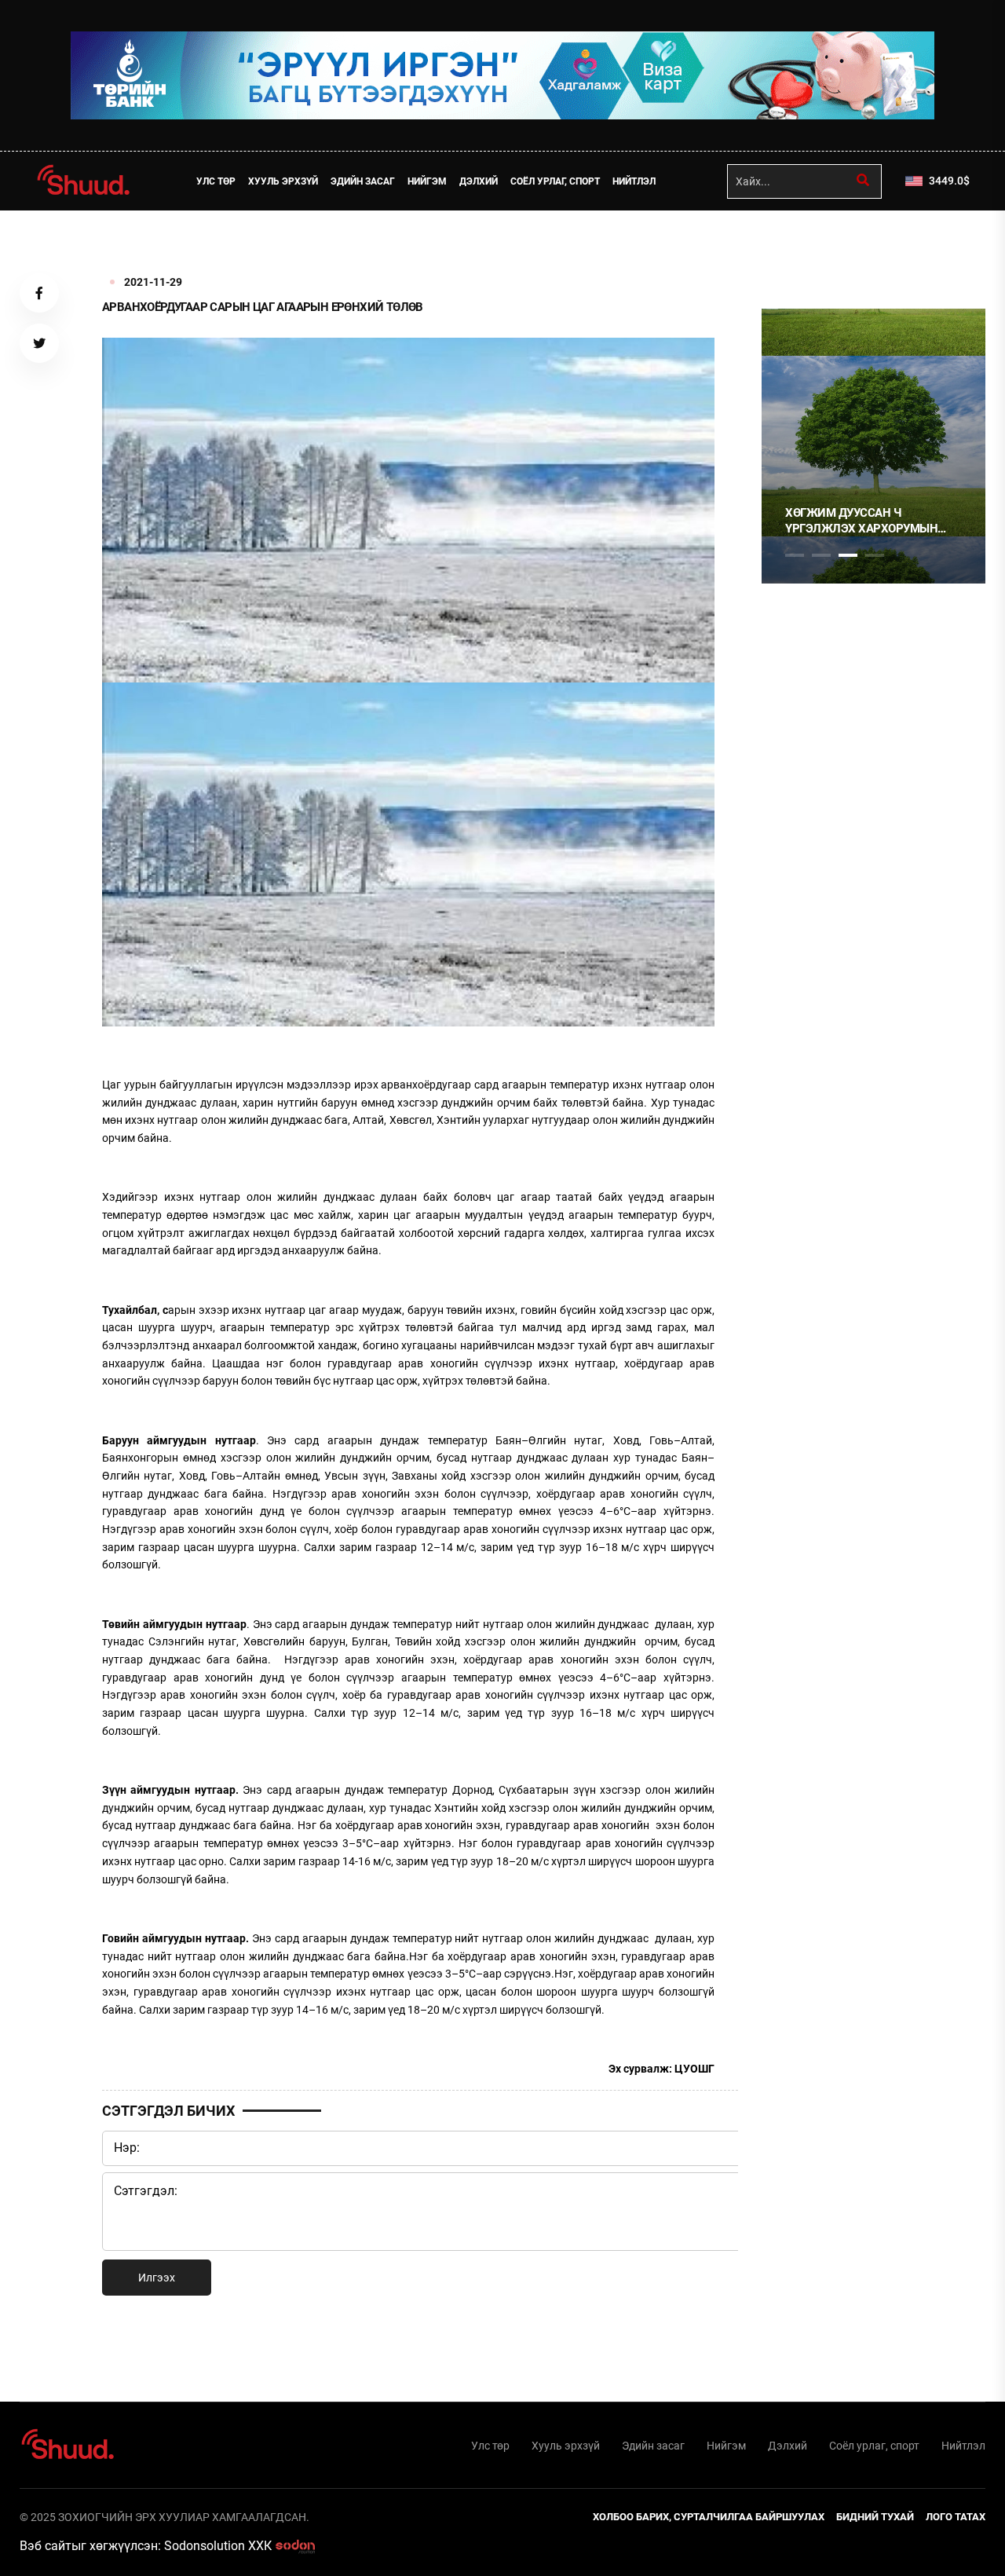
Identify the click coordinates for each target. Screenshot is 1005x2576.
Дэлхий (479, 181)
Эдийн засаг (363, 181)
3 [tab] (848, 555)
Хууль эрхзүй (283, 181)
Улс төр (216, 181)
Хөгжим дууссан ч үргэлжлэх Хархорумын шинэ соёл (770, 521)
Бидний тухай (875, 2517)
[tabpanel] (782, 446)
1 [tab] (795, 245)
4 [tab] (875, 555)
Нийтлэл (634, 181)
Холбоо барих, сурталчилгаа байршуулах (709, 2517)
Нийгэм (427, 181)
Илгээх (157, 2278)
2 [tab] (821, 555)
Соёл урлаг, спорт (555, 181)
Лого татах (956, 2517)
